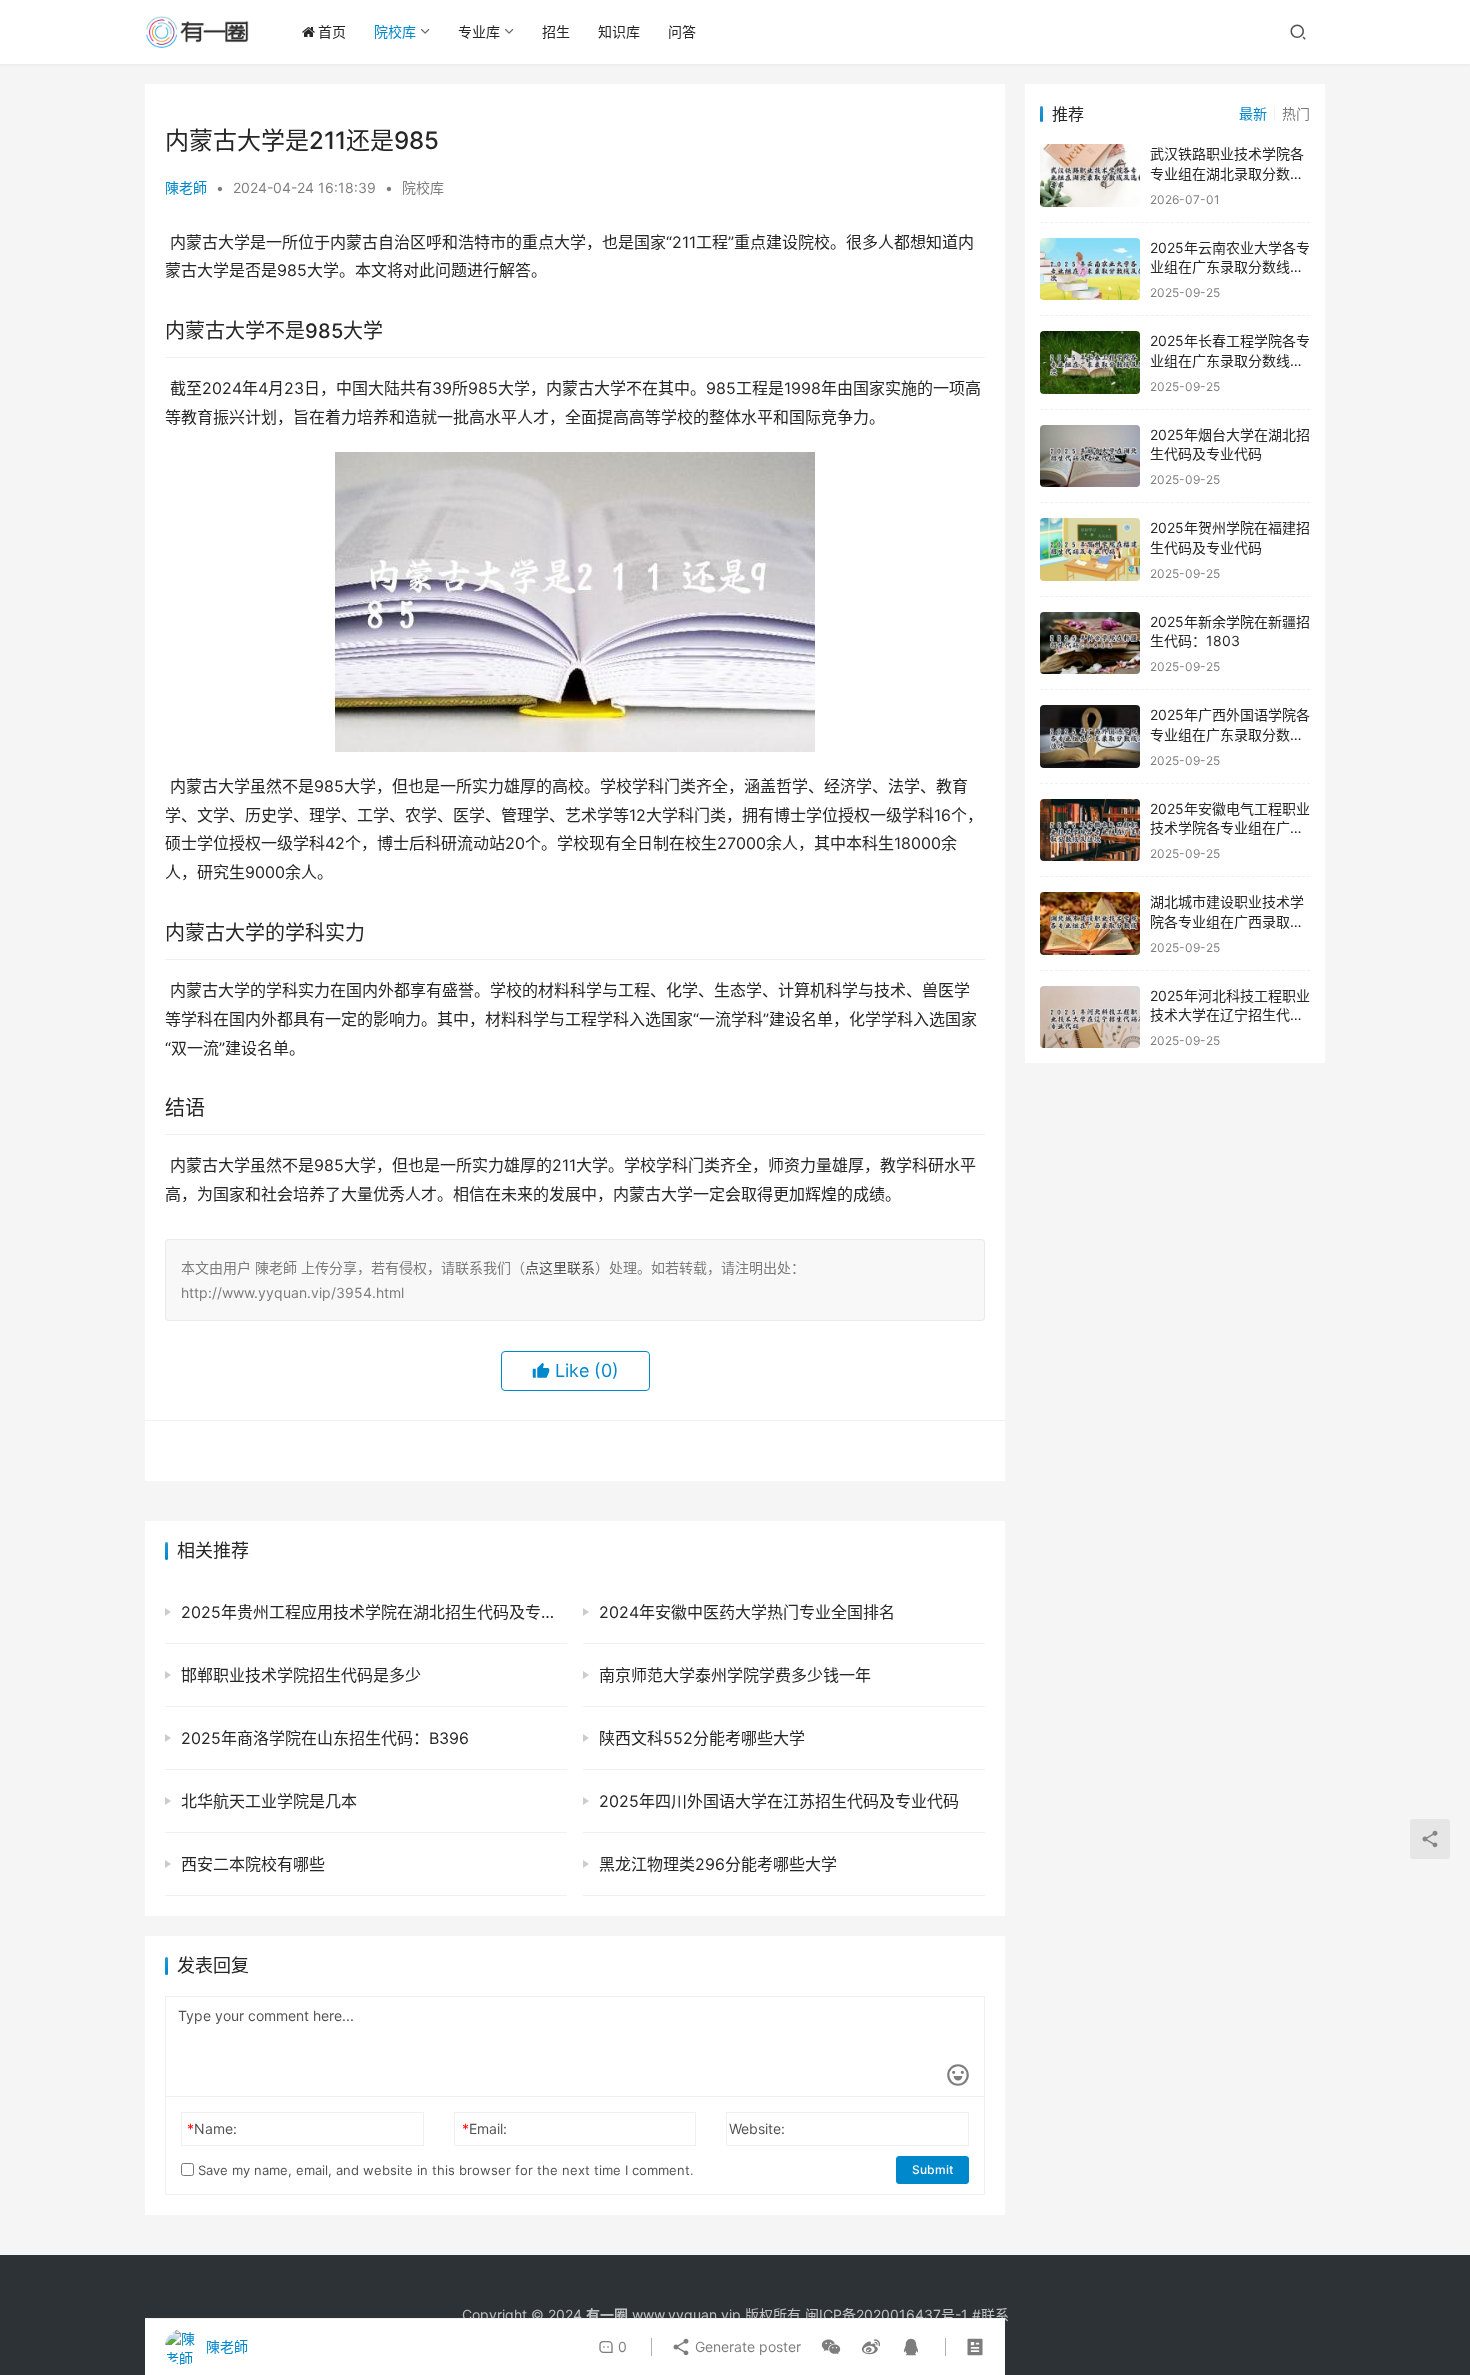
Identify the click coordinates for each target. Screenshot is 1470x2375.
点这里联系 (560, 1267)
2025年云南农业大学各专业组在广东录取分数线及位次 (1230, 267)
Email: (484, 2128)
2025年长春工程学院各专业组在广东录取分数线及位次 (1230, 360)
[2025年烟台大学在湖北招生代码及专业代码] (1090, 456)
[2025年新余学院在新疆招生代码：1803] (1090, 643)
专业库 (479, 31)
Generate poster (746, 2346)
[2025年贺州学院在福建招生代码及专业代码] (1090, 549)
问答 (682, 31)
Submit (932, 2169)
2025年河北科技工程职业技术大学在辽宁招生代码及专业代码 (1230, 1015)
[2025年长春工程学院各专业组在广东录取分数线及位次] (1090, 362)
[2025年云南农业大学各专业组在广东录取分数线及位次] (1090, 269)
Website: (757, 2128)
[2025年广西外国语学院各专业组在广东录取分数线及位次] (1090, 736)
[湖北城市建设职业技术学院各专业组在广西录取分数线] (1090, 923)
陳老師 (186, 187)
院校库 (395, 31)
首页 (332, 31)
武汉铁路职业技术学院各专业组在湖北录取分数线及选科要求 (1227, 173)
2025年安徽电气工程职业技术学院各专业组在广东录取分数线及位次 (1230, 828)
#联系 (990, 2314)
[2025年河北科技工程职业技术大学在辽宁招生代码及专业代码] (1090, 1017)
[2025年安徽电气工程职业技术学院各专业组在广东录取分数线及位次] (1090, 830)
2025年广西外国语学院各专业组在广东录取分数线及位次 (1230, 734)
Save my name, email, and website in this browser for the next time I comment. (444, 2170)
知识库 (619, 31)
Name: (212, 2128)
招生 (556, 31)
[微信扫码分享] (831, 2347)
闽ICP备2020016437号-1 (886, 2314)
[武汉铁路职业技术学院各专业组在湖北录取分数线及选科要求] (1090, 175)
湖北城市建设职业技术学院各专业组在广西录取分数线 (1227, 921)
